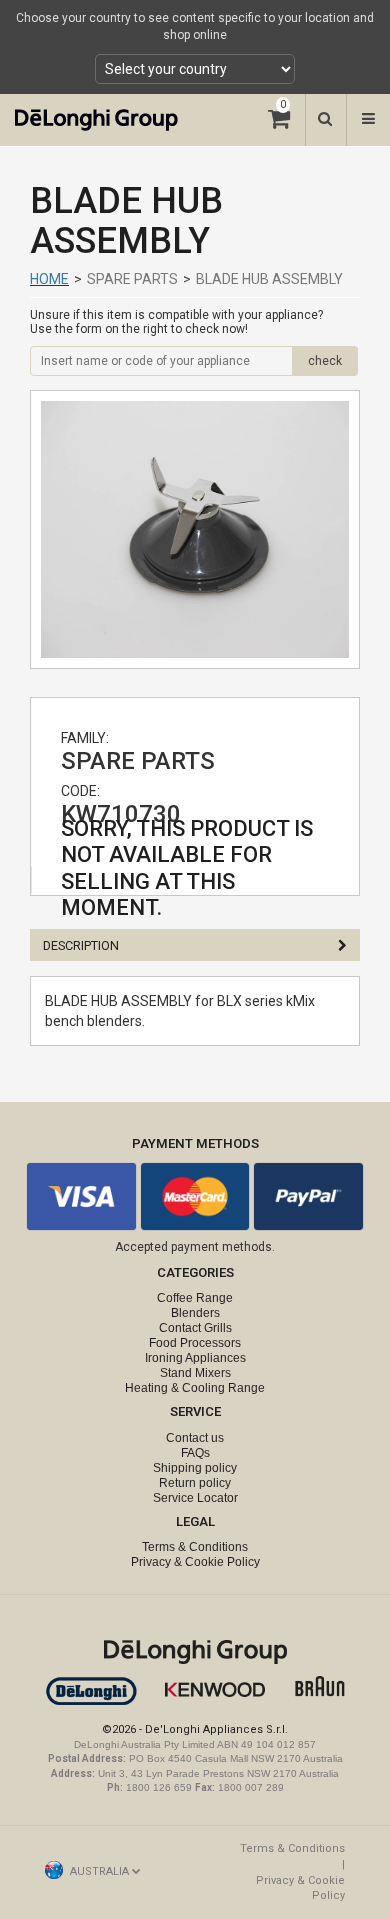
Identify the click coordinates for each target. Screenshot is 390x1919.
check (325, 361)
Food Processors (195, 1343)
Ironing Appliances (195, 1358)
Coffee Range (195, 1298)
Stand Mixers (195, 1373)
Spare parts (132, 279)
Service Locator (195, 1498)
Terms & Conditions (195, 1547)
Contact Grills (195, 1328)
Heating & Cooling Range (195, 1388)
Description (81, 945)
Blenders (195, 1313)
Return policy (195, 1483)
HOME (49, 279)
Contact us (195, 1438)
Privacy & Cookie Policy (195, 1562)
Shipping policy (195, 1468)
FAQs (195, 1453)
